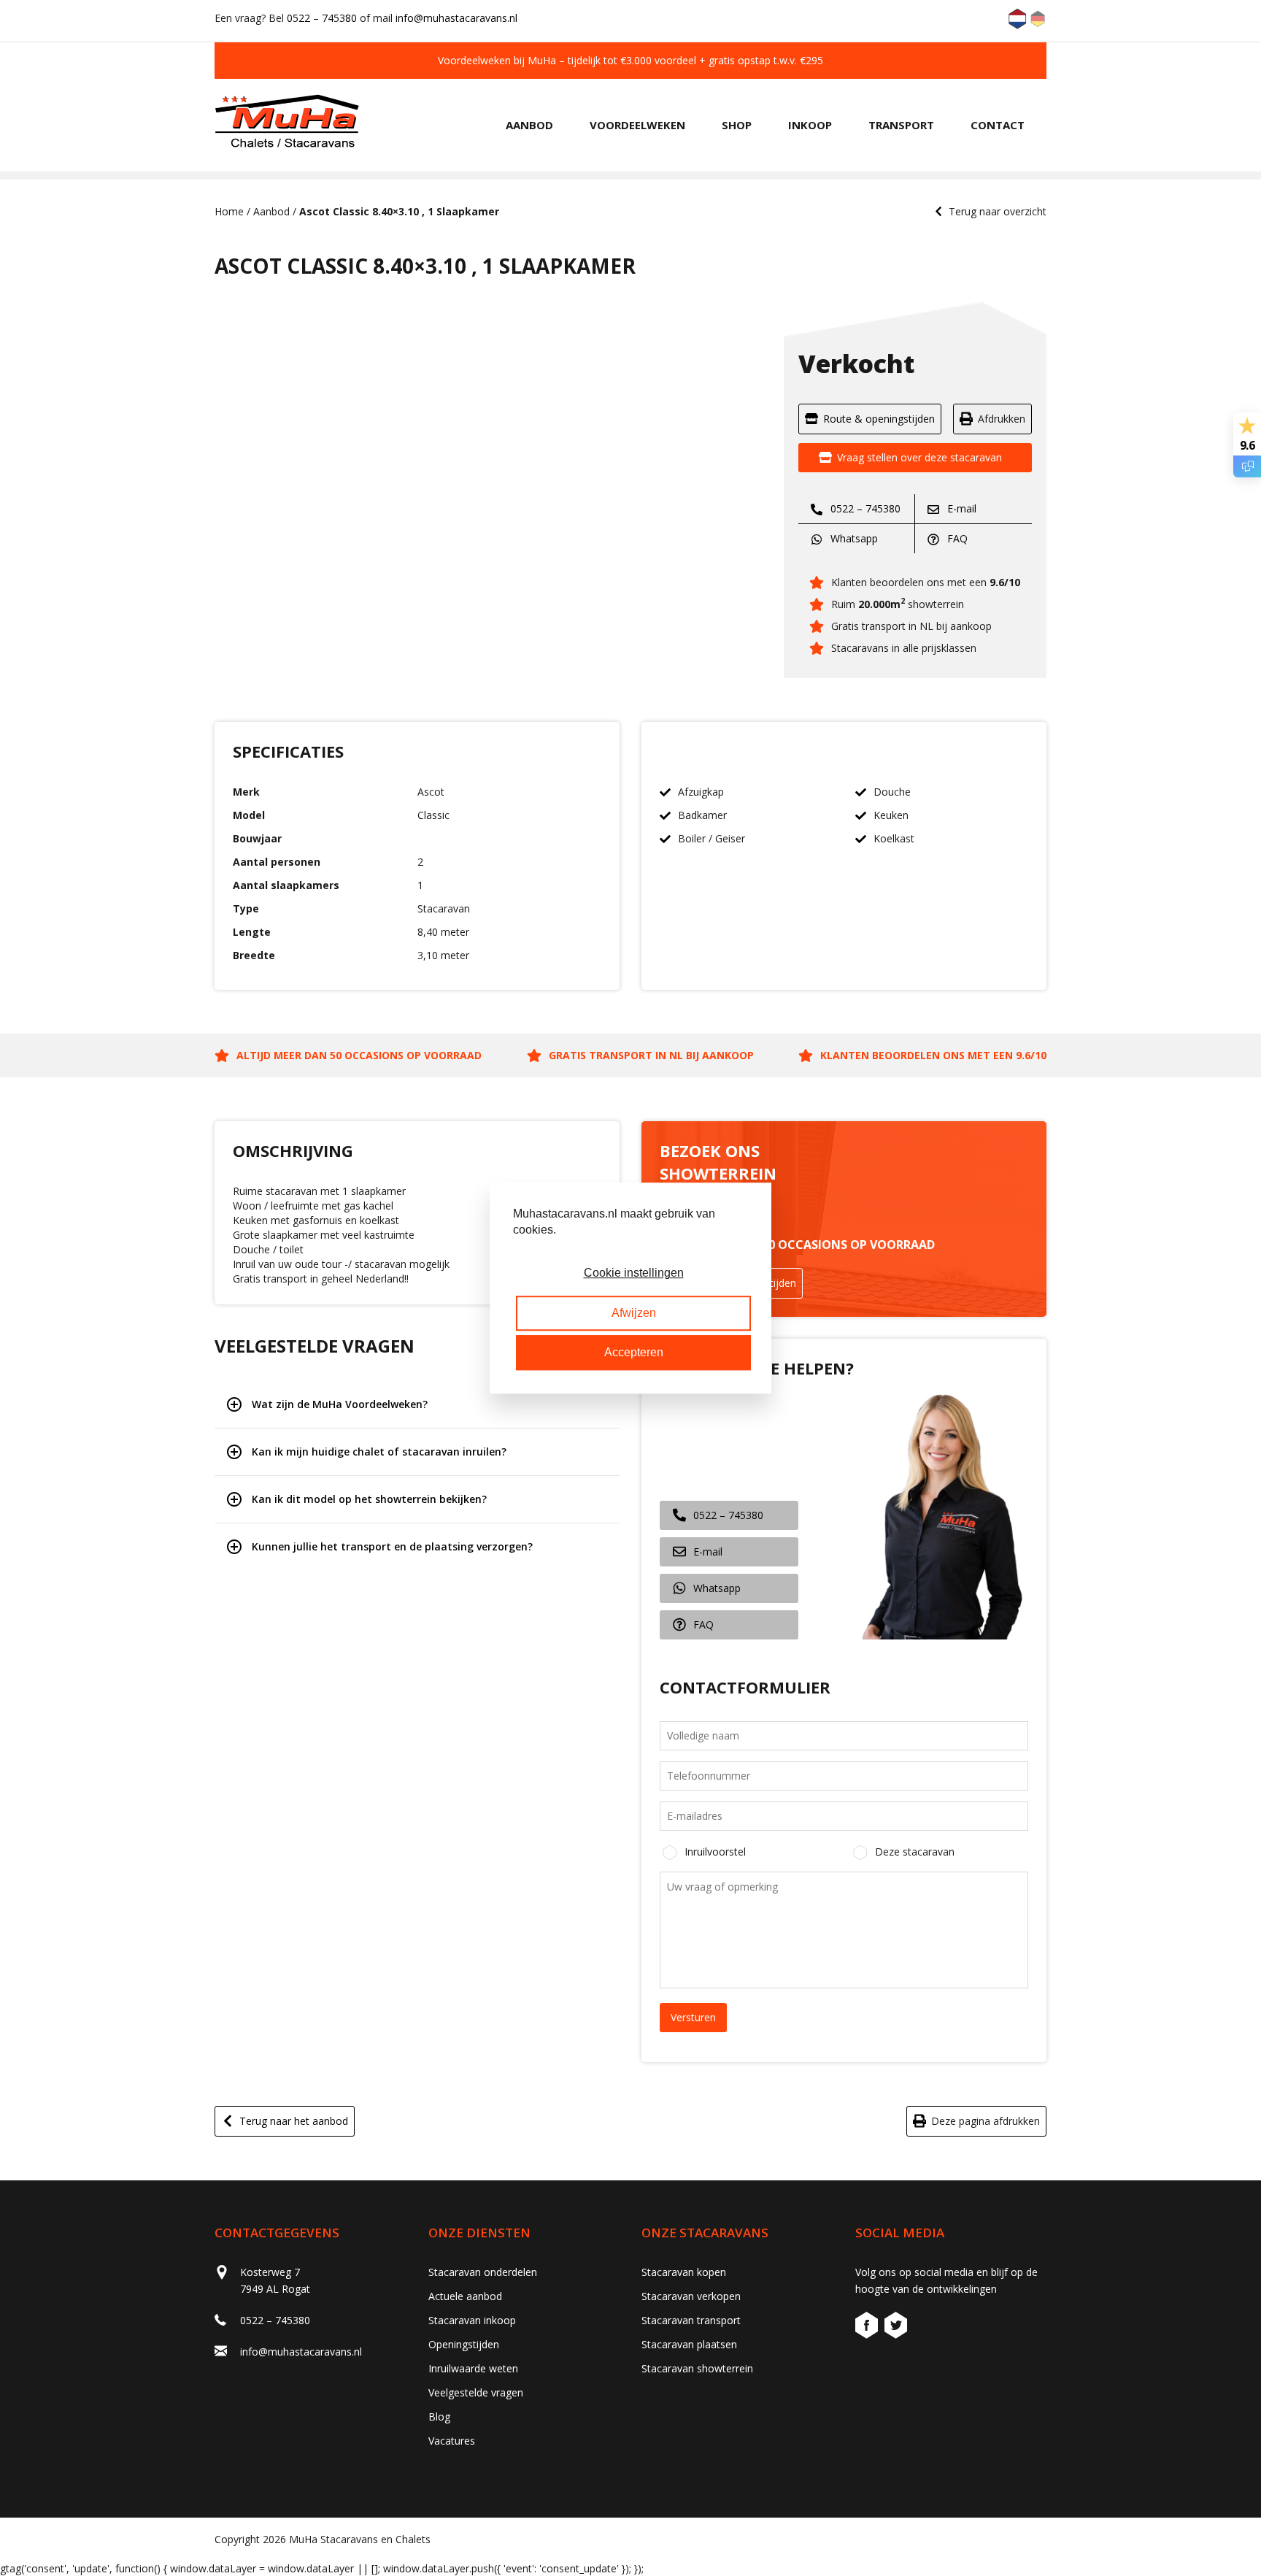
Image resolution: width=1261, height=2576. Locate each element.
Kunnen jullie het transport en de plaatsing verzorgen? (392, 1546)
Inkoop (810, 125)
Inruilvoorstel (715, 1852)
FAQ (956, 538)
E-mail (960, 508)
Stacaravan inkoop (472, 2320)
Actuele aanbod (465, 2296)
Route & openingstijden (879, 419)
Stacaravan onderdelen (483, 2272)
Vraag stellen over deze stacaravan (919, 457)
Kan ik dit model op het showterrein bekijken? (369, 1499)
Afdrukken (1002, 419)
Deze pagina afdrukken (986, 2121)
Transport (901, 125)
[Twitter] (896, 2327)
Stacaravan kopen (684, 2272)
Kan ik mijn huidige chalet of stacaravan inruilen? (379, 1452)
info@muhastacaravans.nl (456, 18)
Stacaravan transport (691, 2320)
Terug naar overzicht (998, 211)
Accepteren (634, 1352)
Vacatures (452, 2441)
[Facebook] (868, 2327)
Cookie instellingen (634, 1273)
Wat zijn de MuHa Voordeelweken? (340, 1404)
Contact (998, 125)
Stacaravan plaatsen (689, 2344)
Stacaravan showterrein (697, 2368)
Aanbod (529, 125)
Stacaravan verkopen (691, 2296)
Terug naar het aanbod (294, 2121)
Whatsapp (853, 538)
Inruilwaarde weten (473, 2368)
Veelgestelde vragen (476, 2392)
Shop (737, 125)
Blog (439, 2417)
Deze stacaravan (915, 1852)
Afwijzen (634, 1313)
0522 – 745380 (322, 18)
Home (229, 211)
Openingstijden (464, 2344)
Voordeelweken (637, 125)
